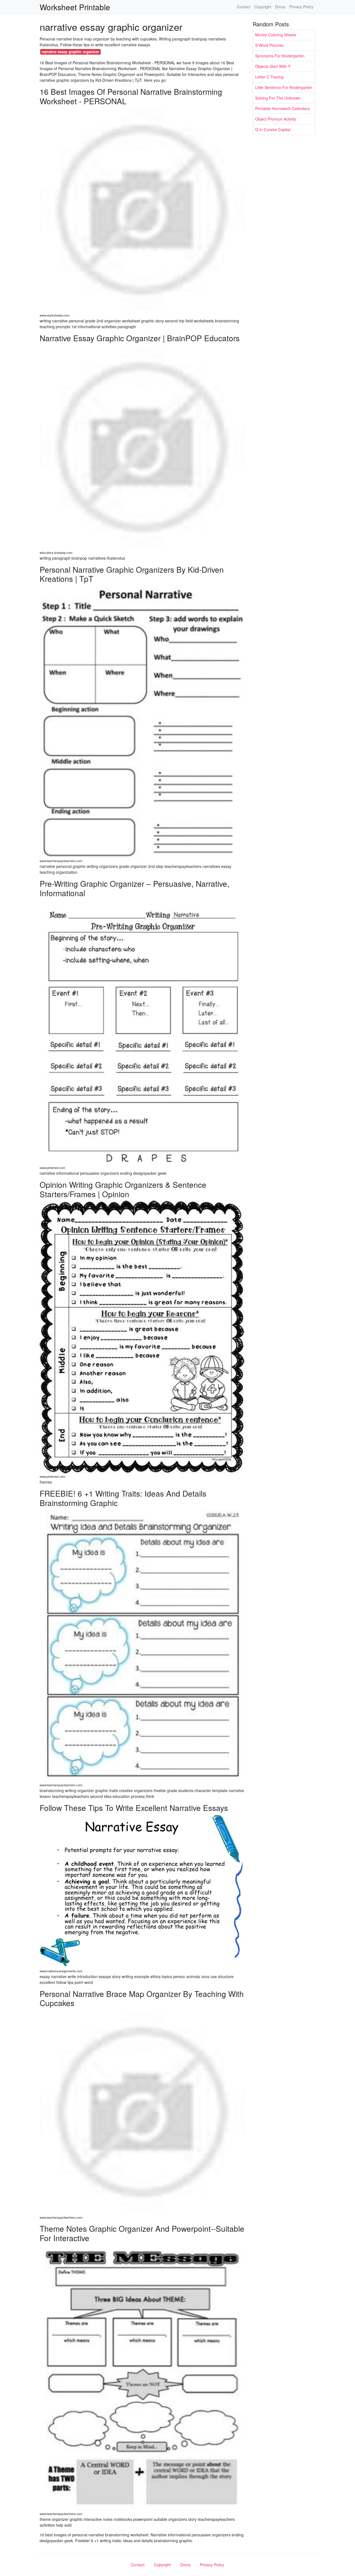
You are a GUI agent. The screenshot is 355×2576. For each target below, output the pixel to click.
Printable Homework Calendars (282, 108)
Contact (244, 7)
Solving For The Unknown (278, 98)
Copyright (263, 7)
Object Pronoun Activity (276, 119)
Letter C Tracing (269, 77)
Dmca (280, 7)
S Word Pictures (269, 45)
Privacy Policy (301, 7)
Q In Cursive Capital (273, 129)
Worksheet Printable (75, 7)
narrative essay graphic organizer (70, 52)
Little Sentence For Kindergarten (284, 87)
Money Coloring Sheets (276, 35)
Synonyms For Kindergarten (280, 56)
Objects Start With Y (273, 66)
